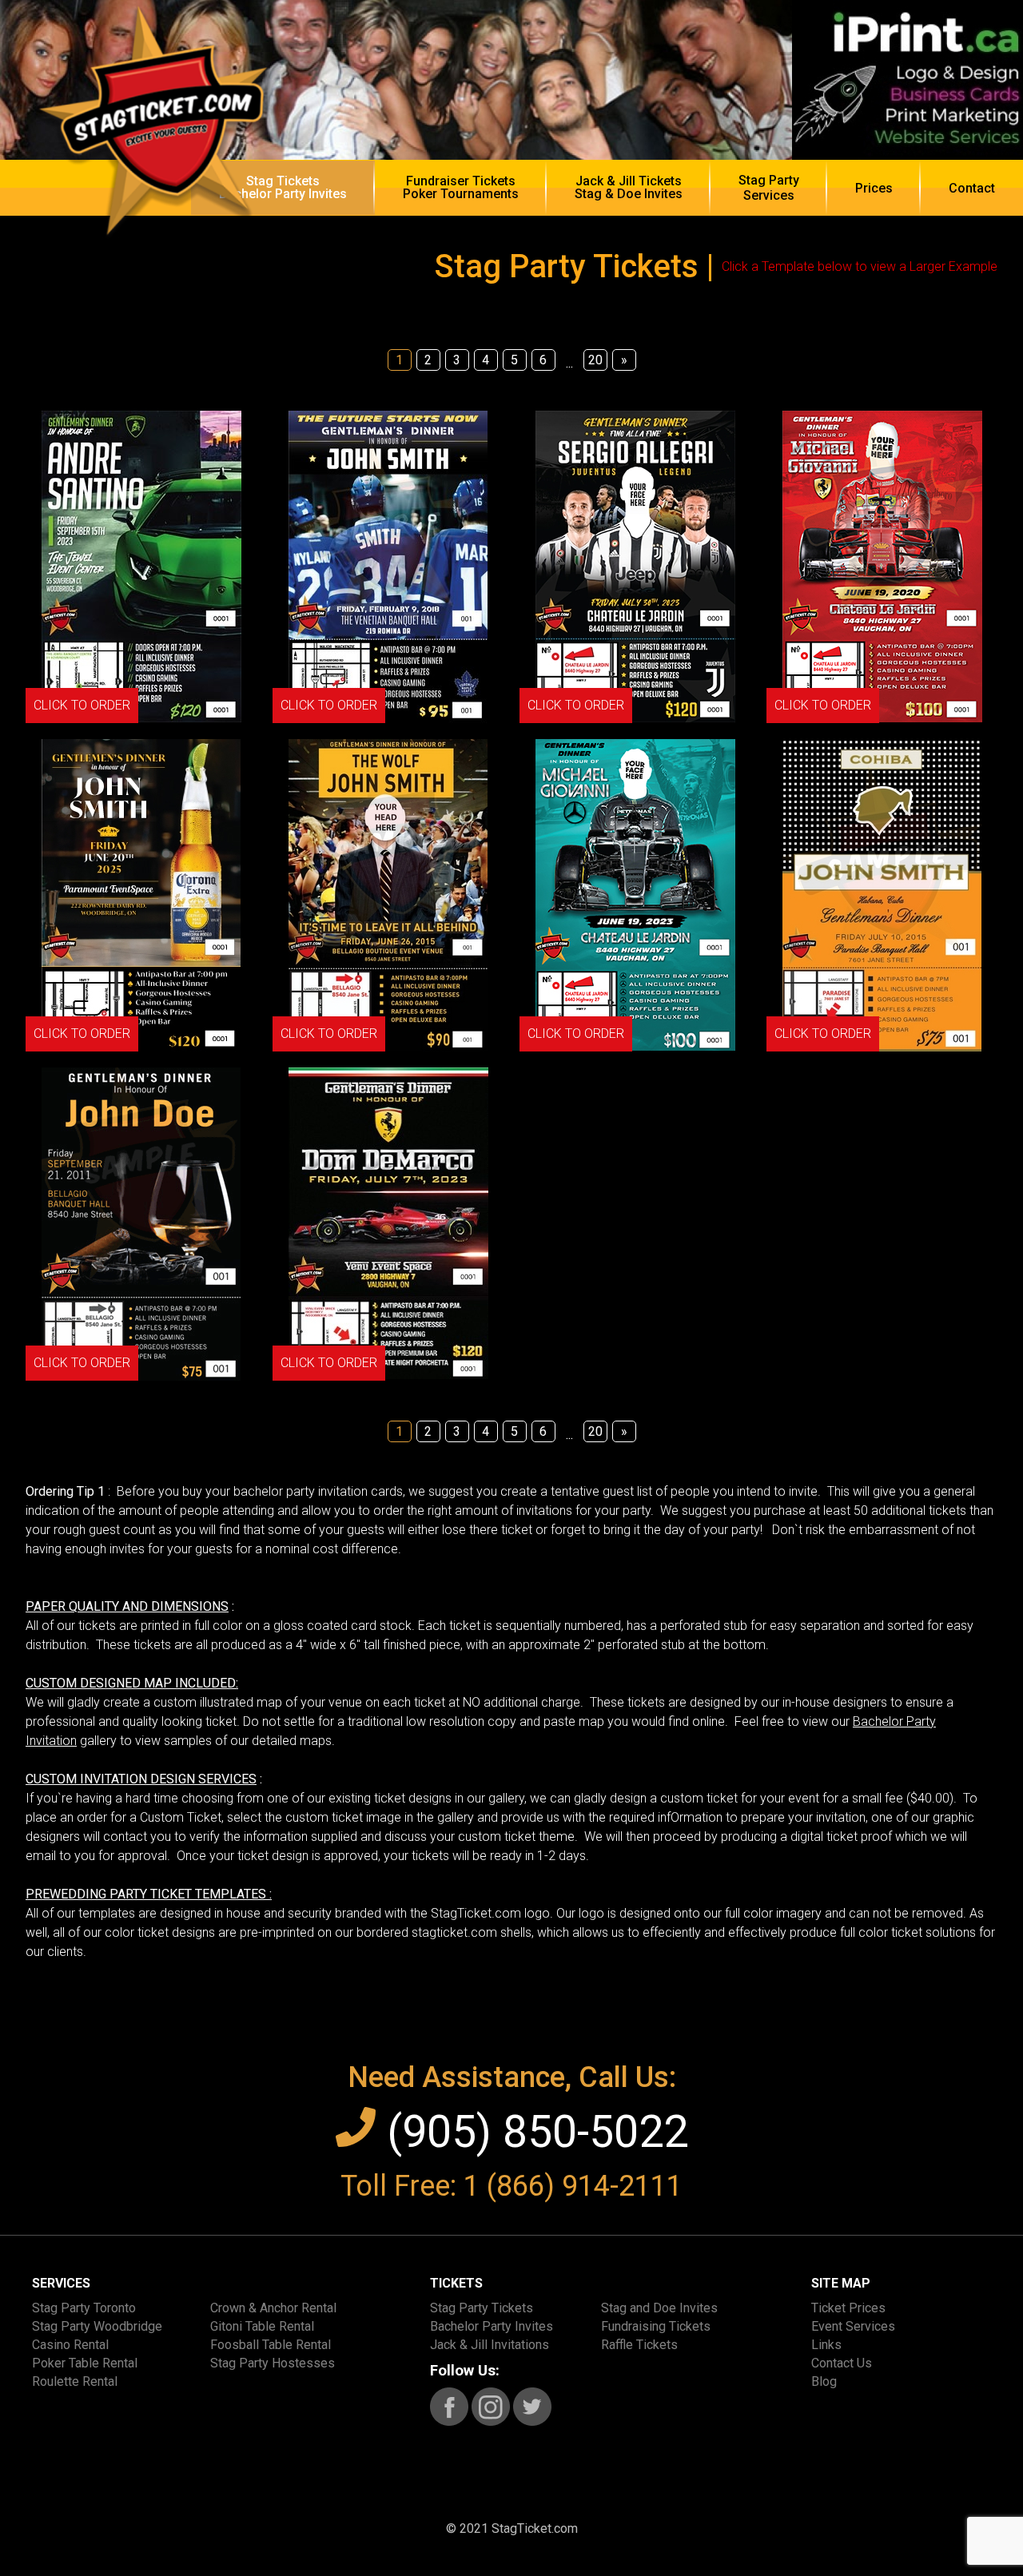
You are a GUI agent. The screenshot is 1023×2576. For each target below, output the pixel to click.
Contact (972, 188)
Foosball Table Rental (271, 2345)
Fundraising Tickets (656, 2326)
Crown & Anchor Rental (273, 2308)
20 (595, 360)
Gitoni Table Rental (262, 2326)
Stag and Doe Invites (659, 2308)
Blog (824, 2381)
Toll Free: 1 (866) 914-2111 (511, 2186)
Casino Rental (70, 2345)
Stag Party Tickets (482, 2308)
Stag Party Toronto (84, 2308)
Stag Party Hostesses (273, 2363)
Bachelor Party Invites (492, 2326)
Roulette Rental (75, 2381)
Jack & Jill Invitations (490, 2345)
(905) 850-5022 (532, 2132)
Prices (874, 188)
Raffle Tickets (639, 2345)
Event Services (853, 2326)
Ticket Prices (848, 2308)
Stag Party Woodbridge (97, 2326)
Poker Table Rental (85, 2363)
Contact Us (842, 2363)
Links (826, 2345)
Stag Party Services (769, 188)
